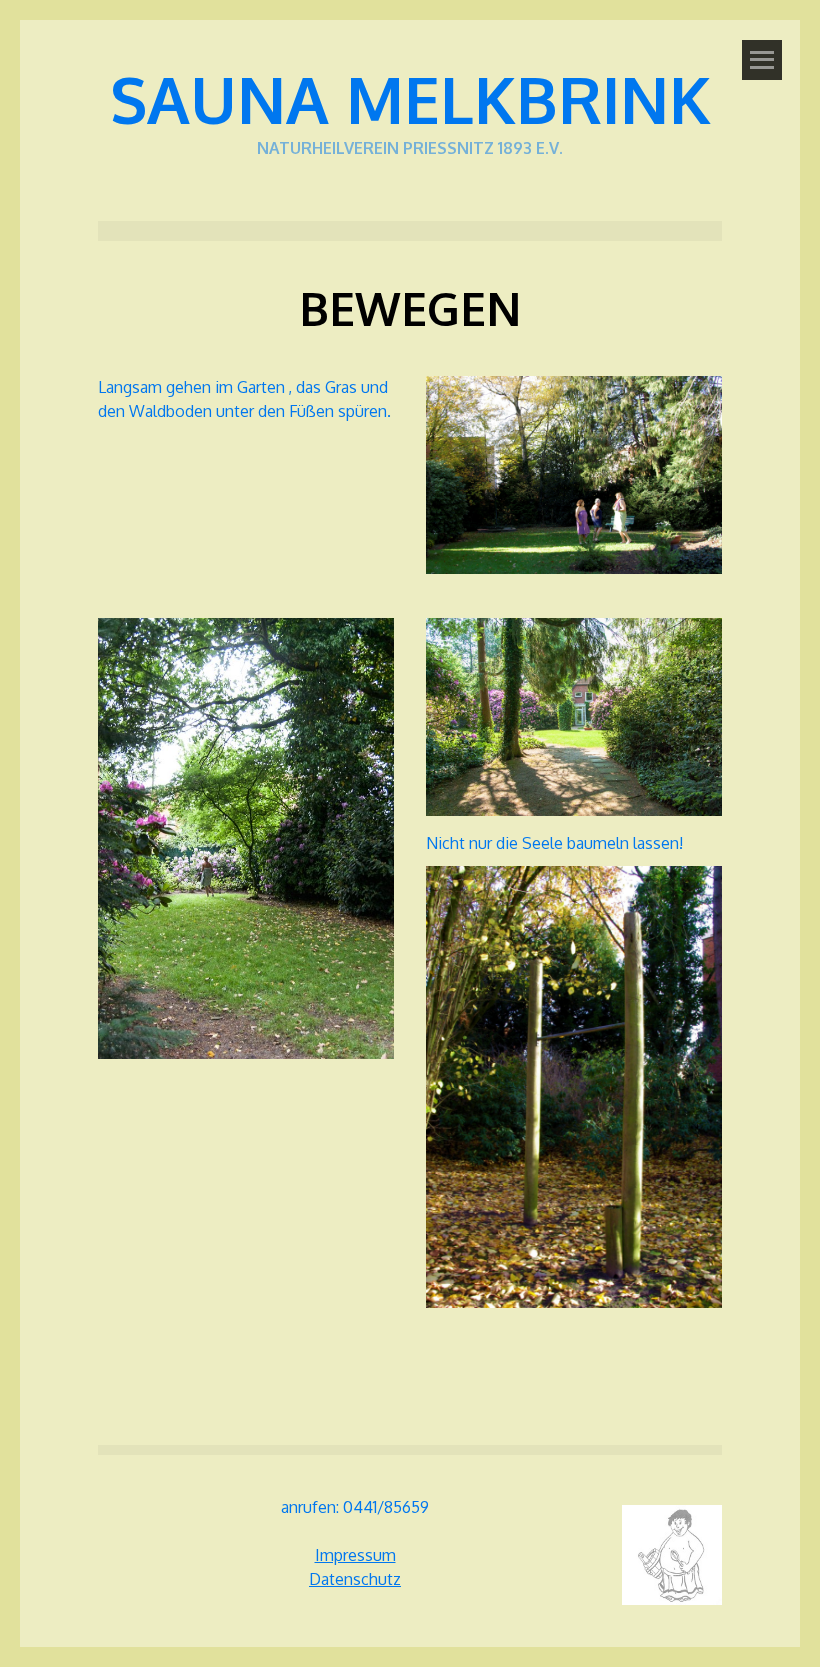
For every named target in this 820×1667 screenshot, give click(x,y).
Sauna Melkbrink (410, 98)
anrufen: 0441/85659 (355, 1507)
